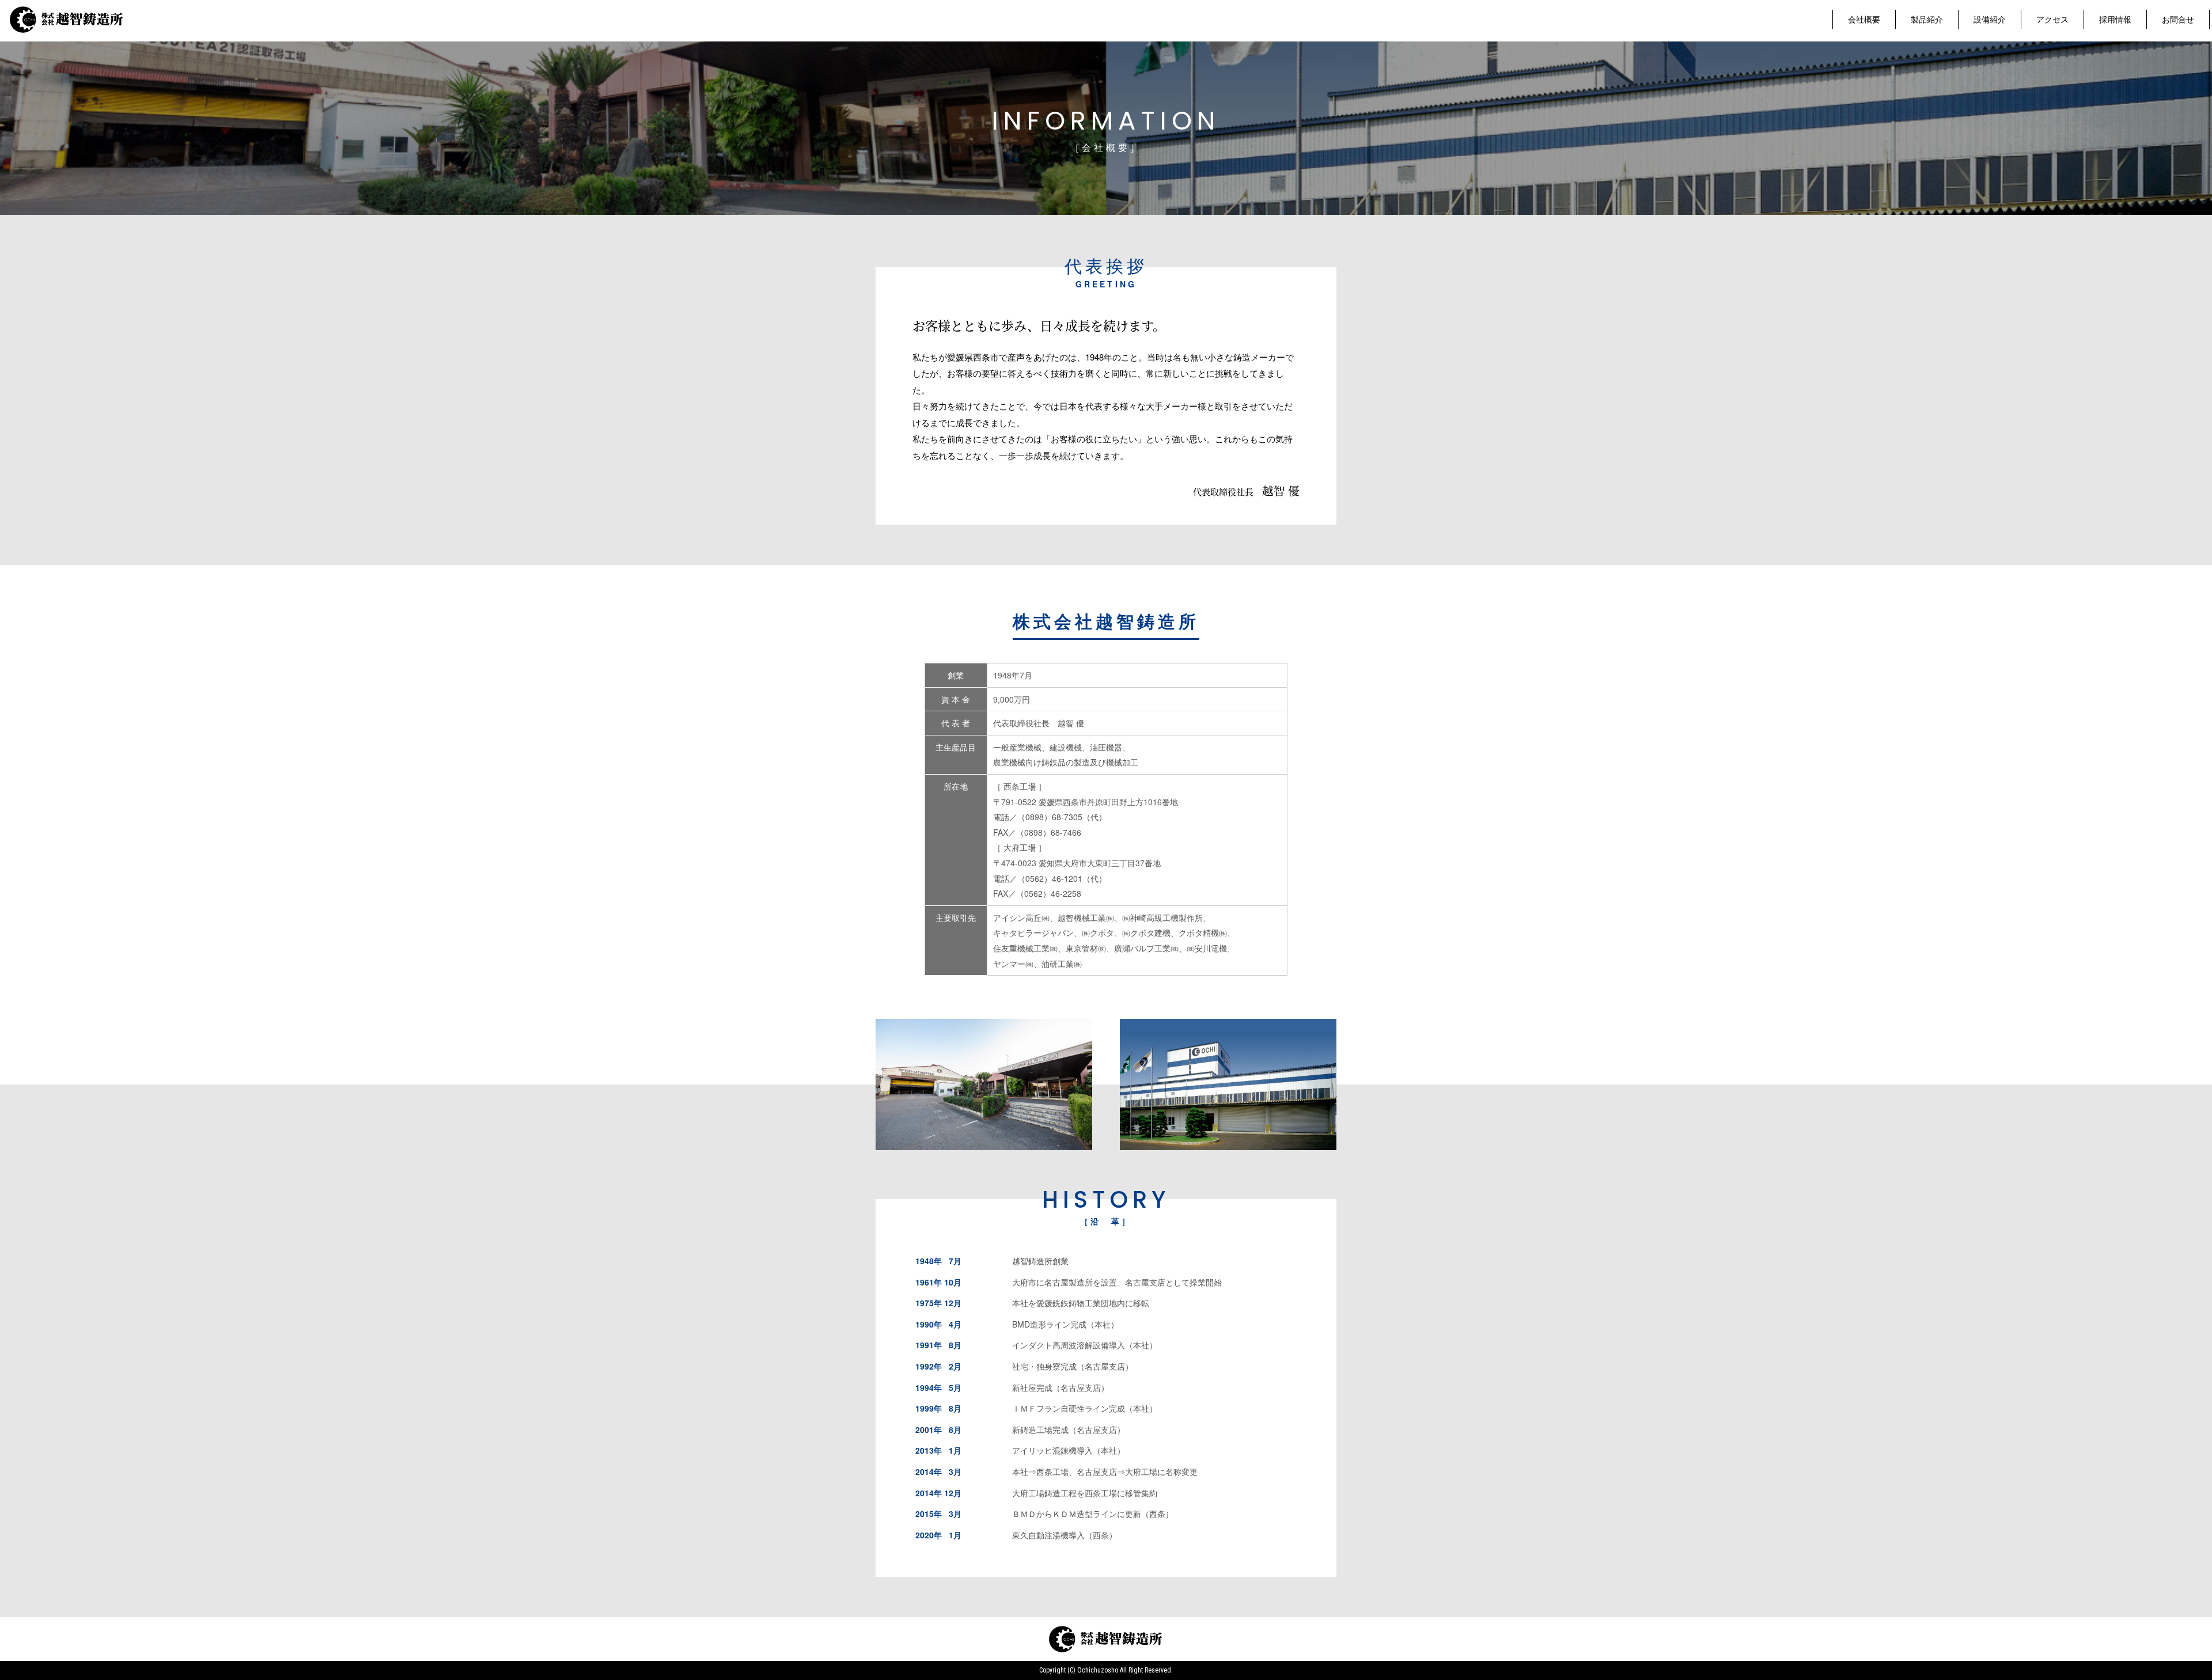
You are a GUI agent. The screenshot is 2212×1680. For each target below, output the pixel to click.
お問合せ (2178, 19)
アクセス (2052, 19)
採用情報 (2115, 19)
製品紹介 (1927, 19)
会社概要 (1864, 19)
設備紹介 (1990, 19)
